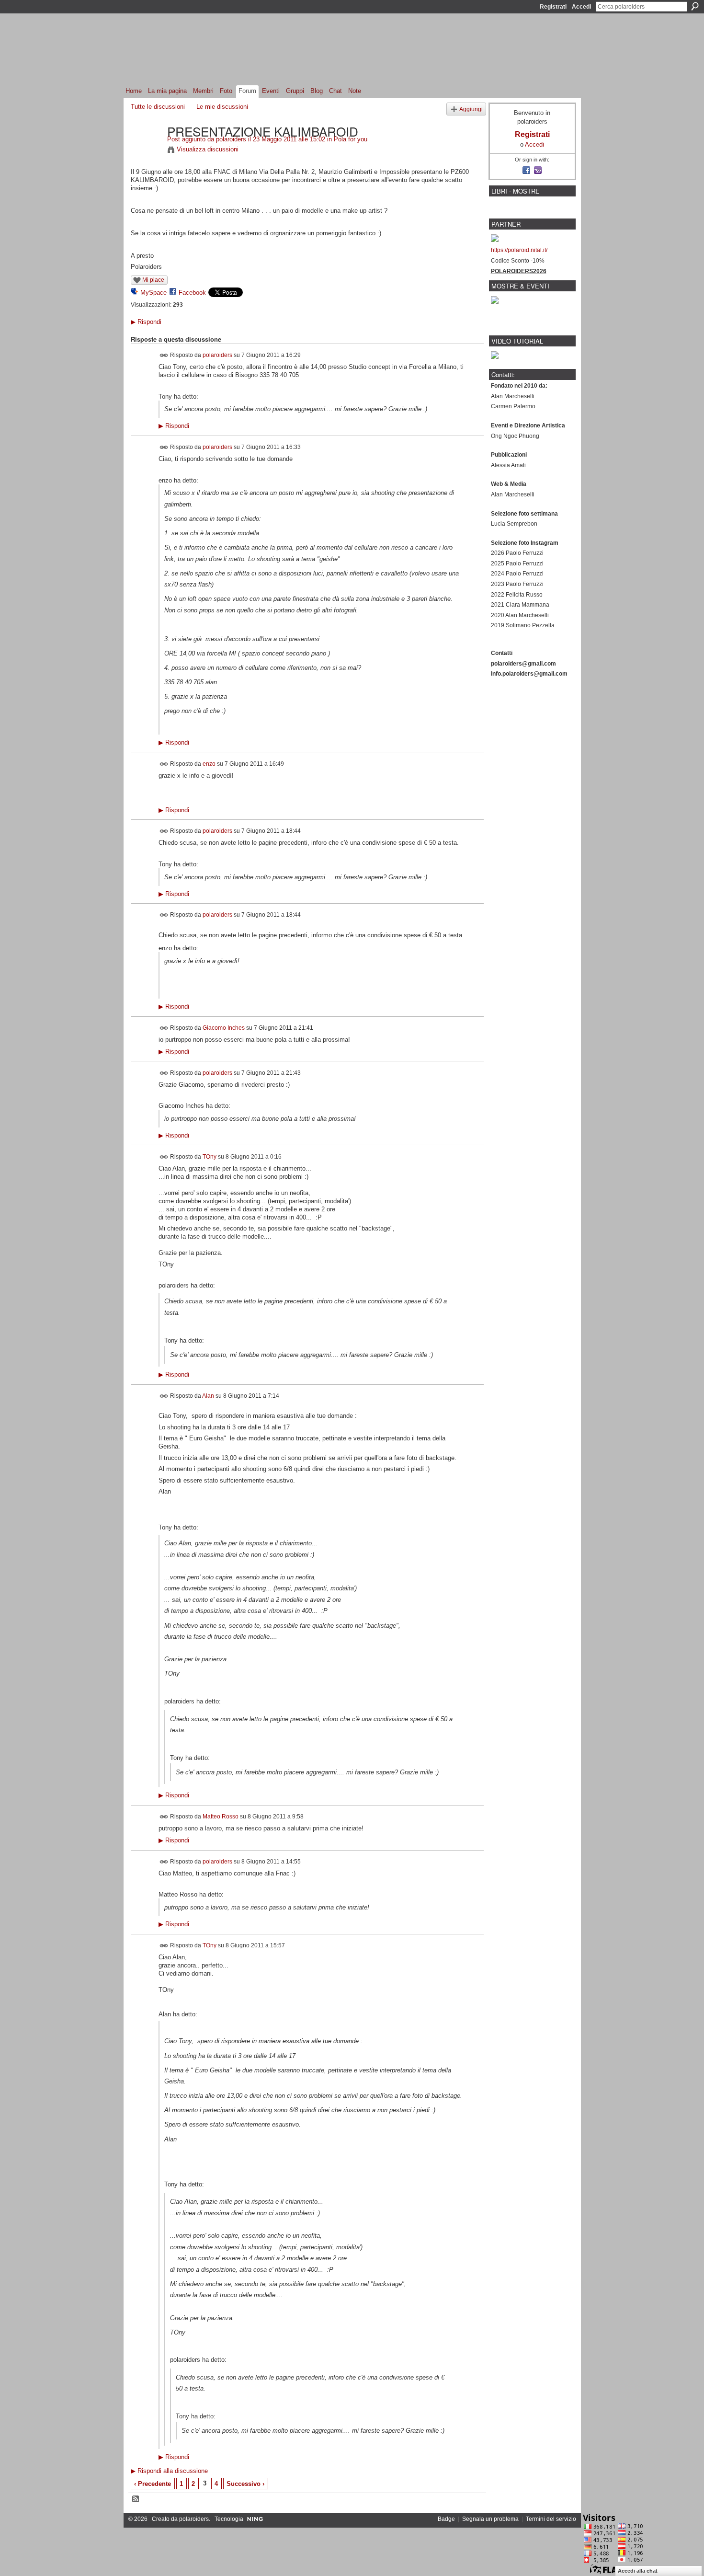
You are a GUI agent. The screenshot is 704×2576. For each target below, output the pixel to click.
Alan (208, 1396)
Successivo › (245, 2484)
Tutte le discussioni (158, 107)
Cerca (695, 6)
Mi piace (153, 280)
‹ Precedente (153, 2484)
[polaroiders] (146, 151)
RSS (136, 2499)
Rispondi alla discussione (169, 2471)
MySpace (153, 293)
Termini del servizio (551, 2519)
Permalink (164, 355)
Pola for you (351, 139)
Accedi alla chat (638, 2571)
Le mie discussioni (222, 107)
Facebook (192, 293)
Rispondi (146, 322)
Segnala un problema (490, 2519)
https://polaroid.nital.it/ (519, 250)
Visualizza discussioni (208, 149)
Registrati (553, 7)
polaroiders (231, 139)
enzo (209, 763)
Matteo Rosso (221, 1816)
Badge (446, 2519)
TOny (210, 1156)
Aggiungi (471, 109)
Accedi (581, 7)
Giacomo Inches (224, 1027)
